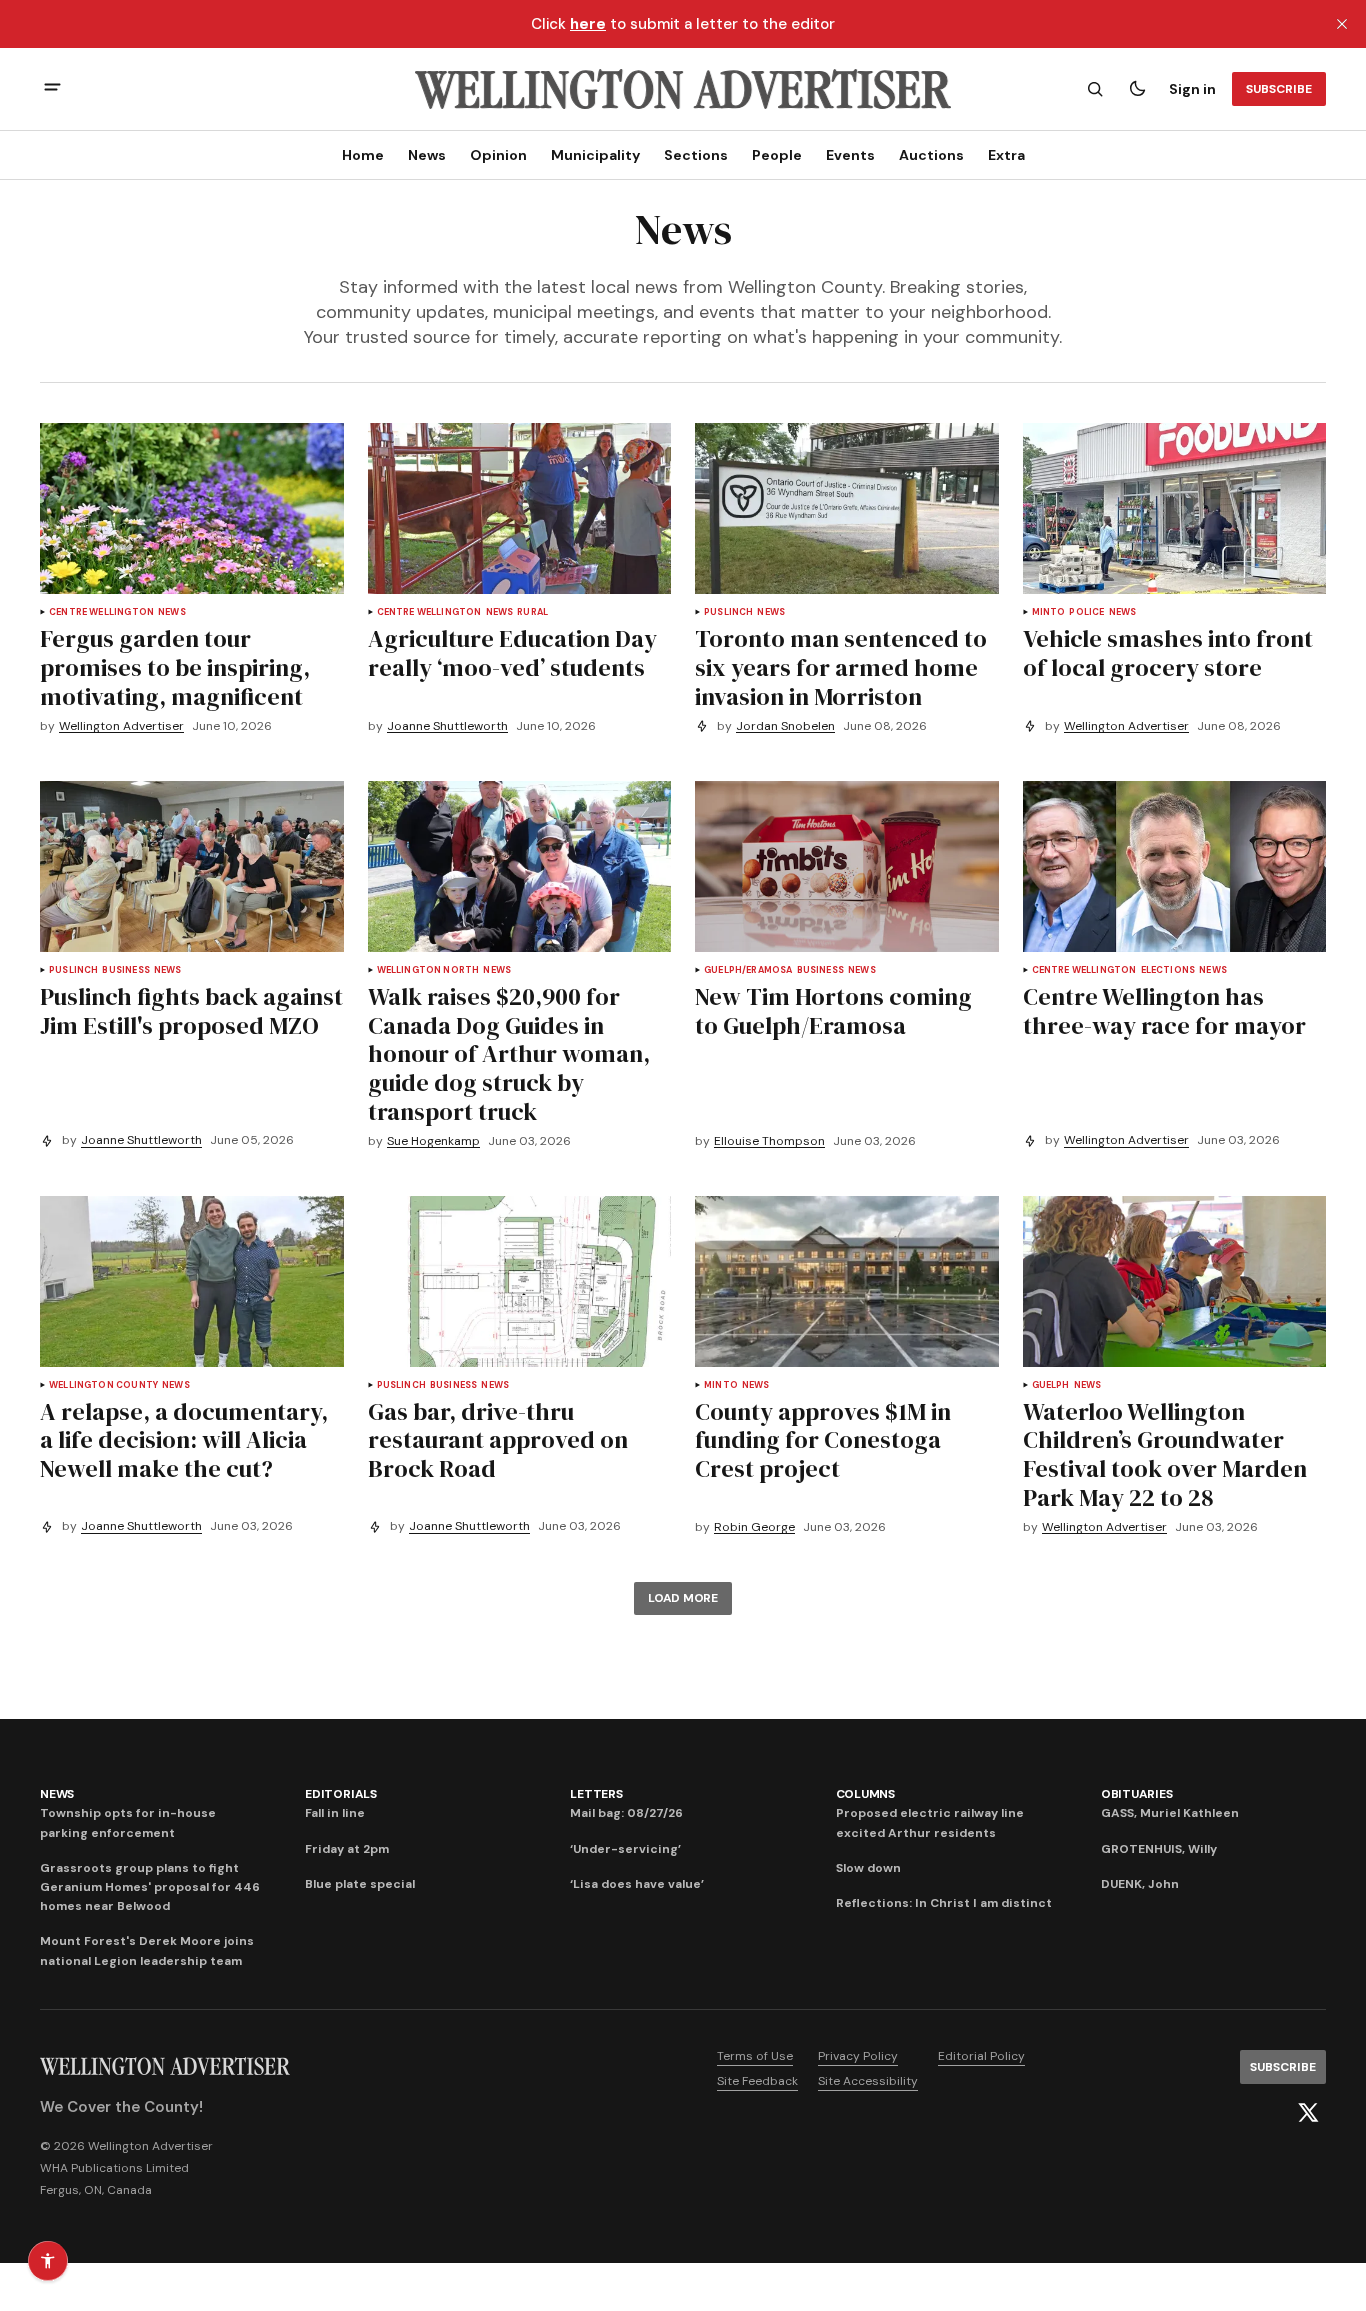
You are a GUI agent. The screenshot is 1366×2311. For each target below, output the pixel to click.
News (427, 155)
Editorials (341, 1794)
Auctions (931, 155)
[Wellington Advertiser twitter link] (1308, 2113)
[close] (1342, 24)
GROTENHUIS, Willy (1159, 1849)
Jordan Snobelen (785, 726)
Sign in (1192, 89)
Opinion (498, 155)
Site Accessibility (868, 2081)
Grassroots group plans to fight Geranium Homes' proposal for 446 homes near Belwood (150, 1887)
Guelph (1051, 1385)
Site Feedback (757, 2081)
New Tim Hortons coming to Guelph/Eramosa (833, 1011)
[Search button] (1095, 89)
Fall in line (335, 1813)
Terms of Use (755, 2056)
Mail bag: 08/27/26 (626, 1813)
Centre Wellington (101, 612)
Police (1086, 612)
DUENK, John (1140, 1884)
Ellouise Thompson (769, 1141)
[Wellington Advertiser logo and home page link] (683, 89)
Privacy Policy (858, 2056)
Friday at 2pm (347, 1849)
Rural (532, 612)
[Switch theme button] (1137, 89)
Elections (1168, 970)
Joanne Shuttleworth (447, 726)
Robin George (754, 1527)
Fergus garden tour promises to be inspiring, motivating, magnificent (175, 667)
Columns (865, 1794)
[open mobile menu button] (52, 89)
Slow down (868, 1868)
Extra (1006, 155)
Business (125, 970)
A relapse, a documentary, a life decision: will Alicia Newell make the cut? (184, 1440)
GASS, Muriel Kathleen (1170, 1813)
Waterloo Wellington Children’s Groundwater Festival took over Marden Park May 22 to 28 (1165, 1454)
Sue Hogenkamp (433, 1141)
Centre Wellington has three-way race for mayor (1164, 1011)
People (777, 155)
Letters (596, 1794)
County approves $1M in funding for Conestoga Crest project (823, 1440)
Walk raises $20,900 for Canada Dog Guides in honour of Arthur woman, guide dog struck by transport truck (509, 1054)
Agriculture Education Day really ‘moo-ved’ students (512, 653)
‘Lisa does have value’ (637, 1884)
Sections (696, 155)
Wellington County (103, 1385)
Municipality (595, 155)
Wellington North (428, 970)
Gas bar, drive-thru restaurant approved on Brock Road (498, 1440)
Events (850, 155)
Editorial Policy (981, 2056)
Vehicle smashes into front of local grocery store (1168, 653)
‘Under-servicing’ (625, 1849)
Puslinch (728, 612)
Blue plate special (360, 1884)
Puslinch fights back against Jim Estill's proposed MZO (191, 1011)
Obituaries (1137, 1794)
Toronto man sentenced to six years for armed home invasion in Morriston (841, 667)
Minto (1049, 612)
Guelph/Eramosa (748, 970)
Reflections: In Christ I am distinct (944, 1903)
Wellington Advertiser (121, 726)
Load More (683, 1598)
